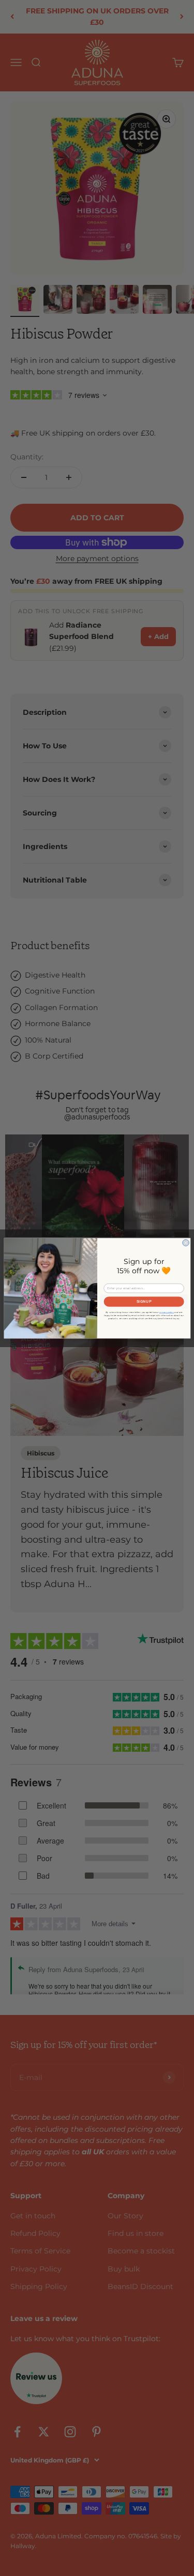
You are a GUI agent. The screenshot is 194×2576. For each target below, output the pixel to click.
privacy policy (167, 1312)
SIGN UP (144, 1301)
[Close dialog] (185, 1243)
